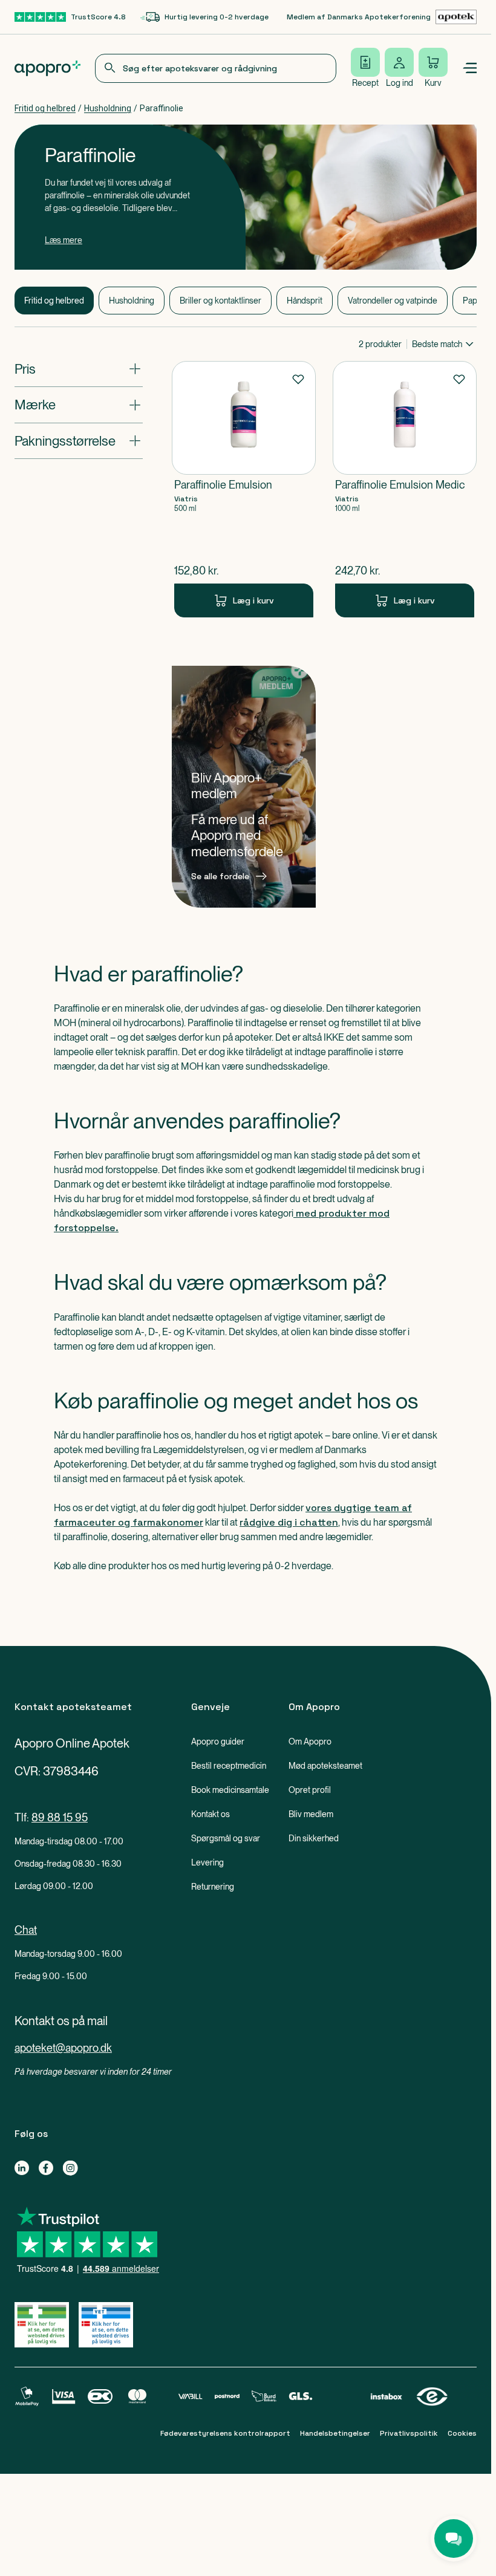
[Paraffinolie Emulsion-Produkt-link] (244, 489)
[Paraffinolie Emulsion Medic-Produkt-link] (405, 489)
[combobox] (216, 68)
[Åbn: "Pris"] (79, 369)
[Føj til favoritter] (298, 379)
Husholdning (108, 108)
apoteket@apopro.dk (63, 2048)
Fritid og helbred (45, 108)
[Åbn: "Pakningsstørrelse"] (79, 441)
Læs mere (64, 240)
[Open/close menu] (469, 68)
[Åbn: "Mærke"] (79, 405)
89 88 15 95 (60, 1817)
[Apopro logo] (47, 68)
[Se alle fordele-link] (244, 787)
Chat (26, 1930)
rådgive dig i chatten (289, 1522)
